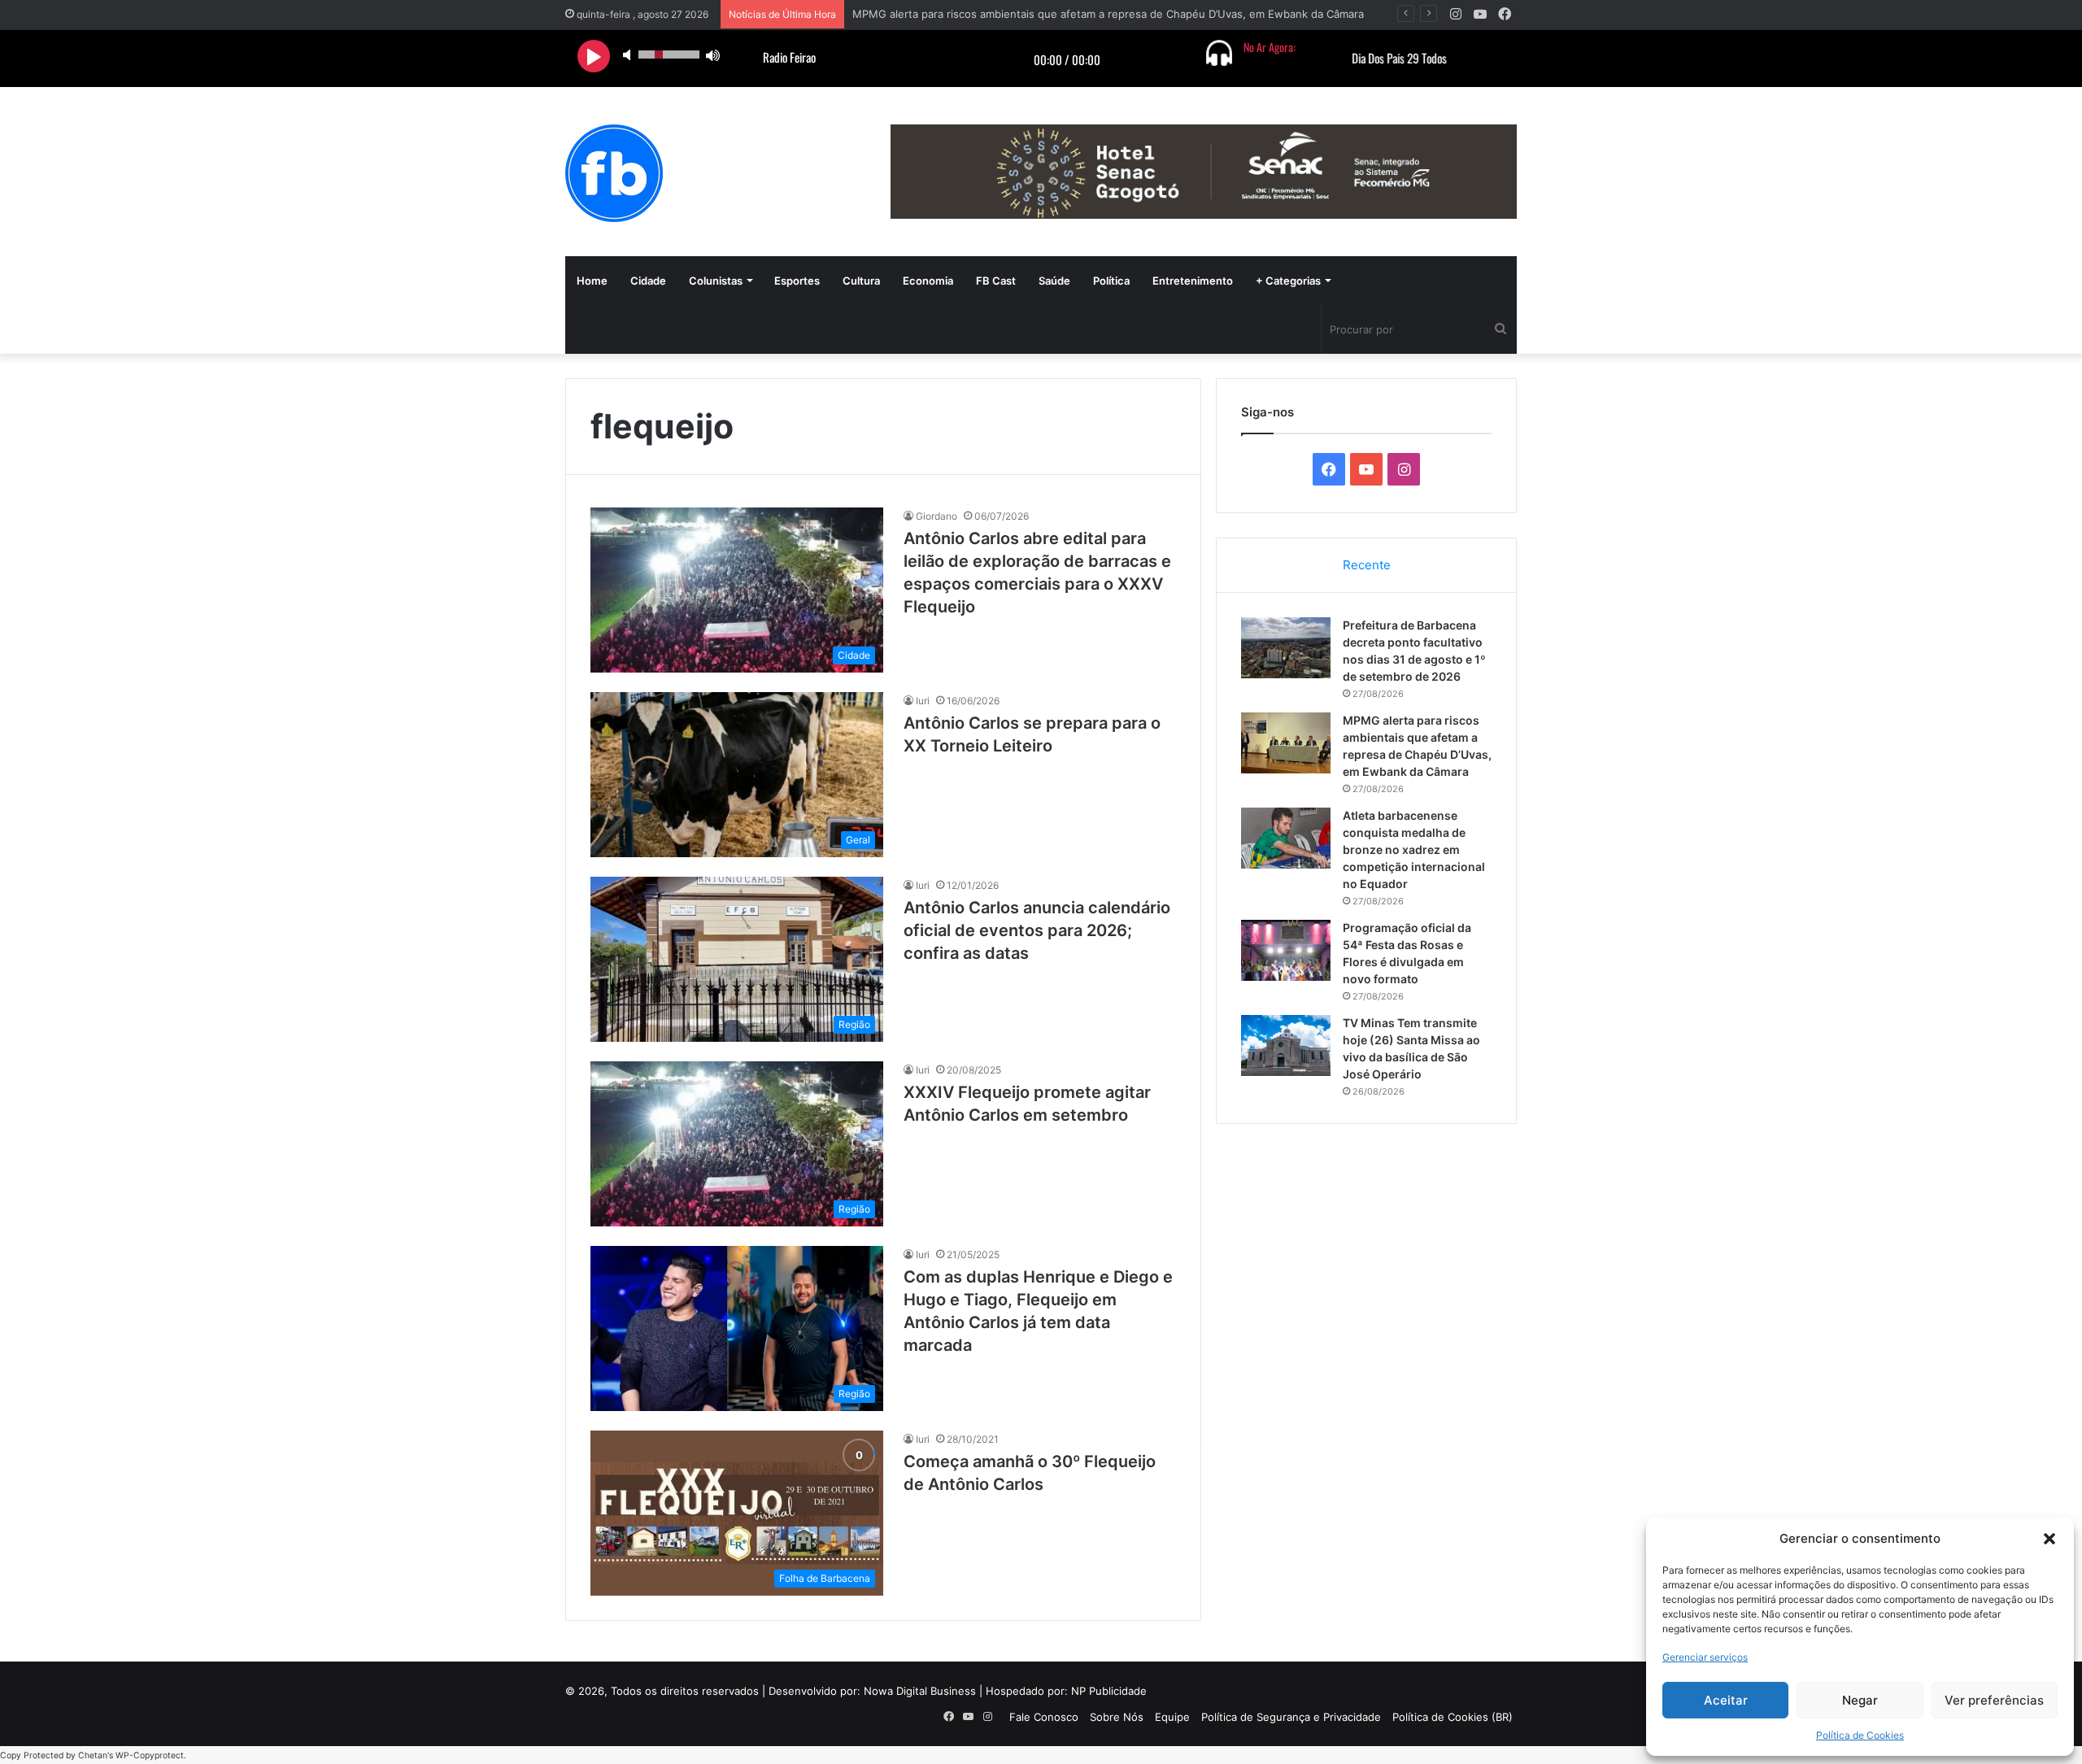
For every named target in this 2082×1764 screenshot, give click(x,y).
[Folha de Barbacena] (614, 173)
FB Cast (996, 281)
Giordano (936, 516)
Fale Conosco (1044, 1717)
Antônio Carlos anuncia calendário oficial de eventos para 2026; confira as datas (1037, 930)
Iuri (923, 701)
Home (592, 281)
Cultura (861, 281)
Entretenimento (1193, 281)
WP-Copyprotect (150, 1755)
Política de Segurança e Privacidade (1291, 1717)
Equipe (1172, 1717)
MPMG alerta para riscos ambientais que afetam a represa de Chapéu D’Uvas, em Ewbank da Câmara (1108, 14)
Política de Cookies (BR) (1453, 1717)
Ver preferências (1994, 1700)
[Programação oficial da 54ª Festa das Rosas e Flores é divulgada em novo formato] (1286, 950)
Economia (928, 281)
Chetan (93, 1755)
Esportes (797, 281)
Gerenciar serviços (1705, 1657)
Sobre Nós (1117, 1717)
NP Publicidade (1109, 1691)
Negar (1860, 1700)
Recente (1367, 565)
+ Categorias (1288, 281)
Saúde (1054, 281)
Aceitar (1726, 1700)
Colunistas (716, 281)
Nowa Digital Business (920, 1691)
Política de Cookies (1860, 1735)
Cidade (648, 281)
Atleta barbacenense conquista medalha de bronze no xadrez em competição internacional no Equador (1414, 849)
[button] (2049, 1539)
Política (1111, 281)
